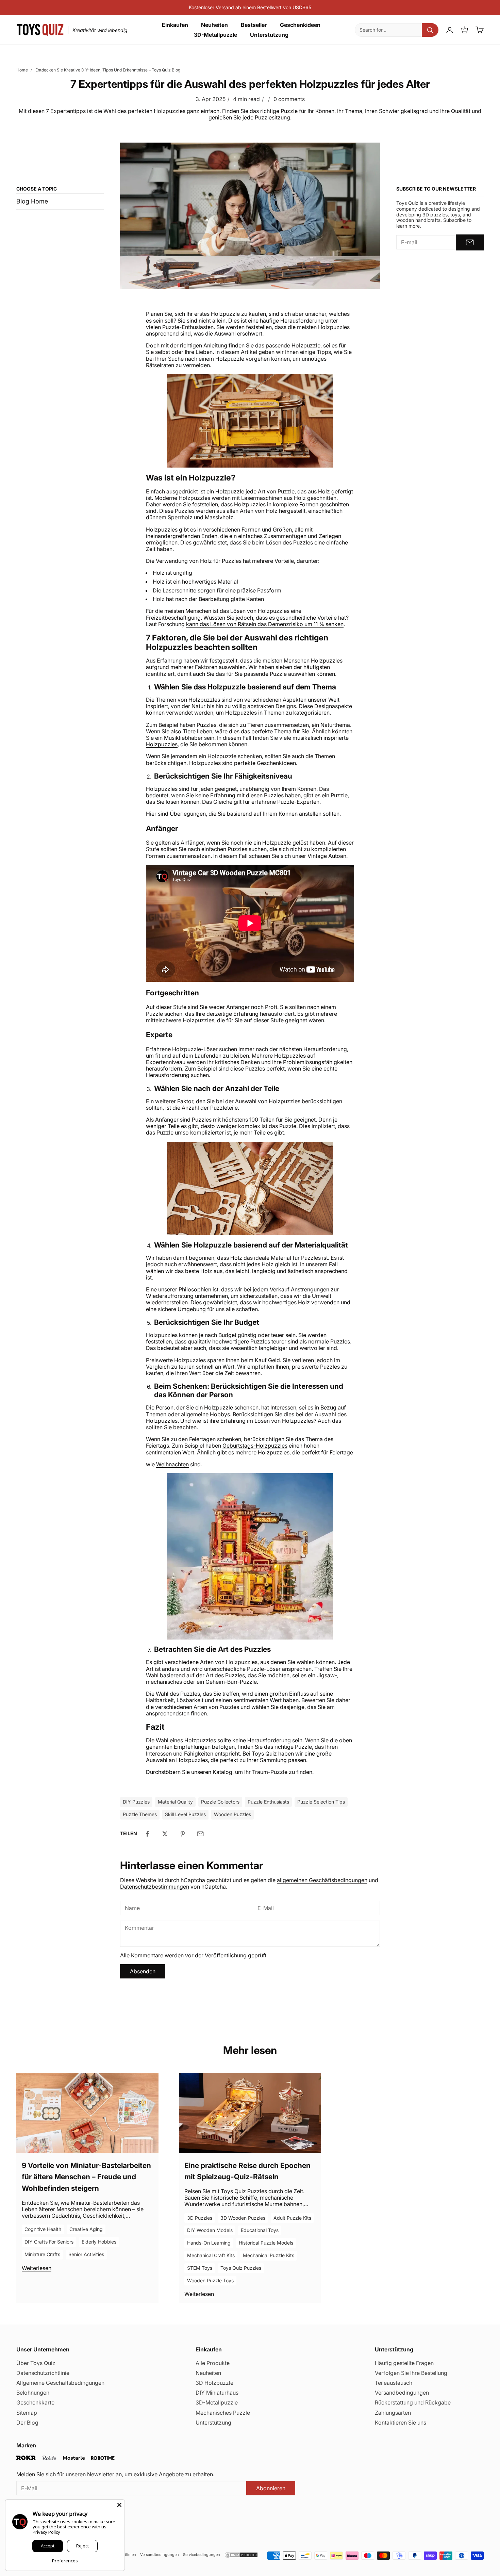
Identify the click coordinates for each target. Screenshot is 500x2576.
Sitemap (27, 2413)
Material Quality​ (175, 1802)
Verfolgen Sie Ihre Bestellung (411, 2373)
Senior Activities (86, 2254)
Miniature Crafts (42, 2254)
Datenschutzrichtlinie (43, 2373)
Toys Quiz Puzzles (241, 2268)
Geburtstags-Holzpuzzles (255, 1446)
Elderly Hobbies (99, 2242)
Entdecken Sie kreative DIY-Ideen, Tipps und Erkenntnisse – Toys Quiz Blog (108, 70)
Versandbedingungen (402, 2393)
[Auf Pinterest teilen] (183, 1834)
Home (22, 70)
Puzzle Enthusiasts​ (268, 1802)
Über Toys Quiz (36, 2363)
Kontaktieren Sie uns (401, 2423)
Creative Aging (86, 2229)
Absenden (143, 1971)
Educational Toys (260, 2230)
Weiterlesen (37, 2268)
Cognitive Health (43, 2229)
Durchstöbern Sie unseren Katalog (189, 1772)
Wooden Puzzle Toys (210, 2280)
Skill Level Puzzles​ (185, 1814)
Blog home (32, 201)
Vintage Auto (324, 856)
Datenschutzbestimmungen (155, 1887)
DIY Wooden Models (210, 2230)
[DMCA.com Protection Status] (241, 2555)
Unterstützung (269, 35)
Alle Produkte (213, 2363)
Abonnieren (271, 2488)
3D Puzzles (200, 2218)
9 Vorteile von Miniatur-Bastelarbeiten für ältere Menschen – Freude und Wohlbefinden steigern (86, 2177)
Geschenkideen (300, 25)
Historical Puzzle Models (266, 2243)
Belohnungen (33, 2393)
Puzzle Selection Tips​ (321, 1802)
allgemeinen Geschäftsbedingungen (322, 1880)
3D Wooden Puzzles (243, 2218)
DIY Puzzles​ (136, 1802)
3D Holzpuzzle (214, 2383)
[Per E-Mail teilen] (200, 1834)
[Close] (119, 2505)
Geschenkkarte (35, 2402)
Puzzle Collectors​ (220, 1802)
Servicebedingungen (202, 2555)
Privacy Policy (46, 2532)
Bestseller (254, 25)
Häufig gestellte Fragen (404, 2363)
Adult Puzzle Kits (292, 2218)
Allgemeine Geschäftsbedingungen (60, 2383)
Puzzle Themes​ (140, 1814)
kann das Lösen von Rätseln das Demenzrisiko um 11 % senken (265, 624)
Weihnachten (172, 1464)
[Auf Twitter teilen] (165, 1834)
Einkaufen (175, 25)
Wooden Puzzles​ (232, 1814)
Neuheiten (214, 25)
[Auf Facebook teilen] (147, 1834)
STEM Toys (200, 2268)
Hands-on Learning (209, 2243)
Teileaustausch (394, 2383)
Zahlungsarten (393, 2413)
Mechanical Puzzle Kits (269, 2255)
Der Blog (27, 2423)
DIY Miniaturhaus (217, 2393)
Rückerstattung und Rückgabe (413, 2402)
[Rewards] (465, 30)
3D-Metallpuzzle (215, 35)
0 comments (289, 99)
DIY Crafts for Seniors (49, 2242)
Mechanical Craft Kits (211, 2255)
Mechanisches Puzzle (223, 2413)
